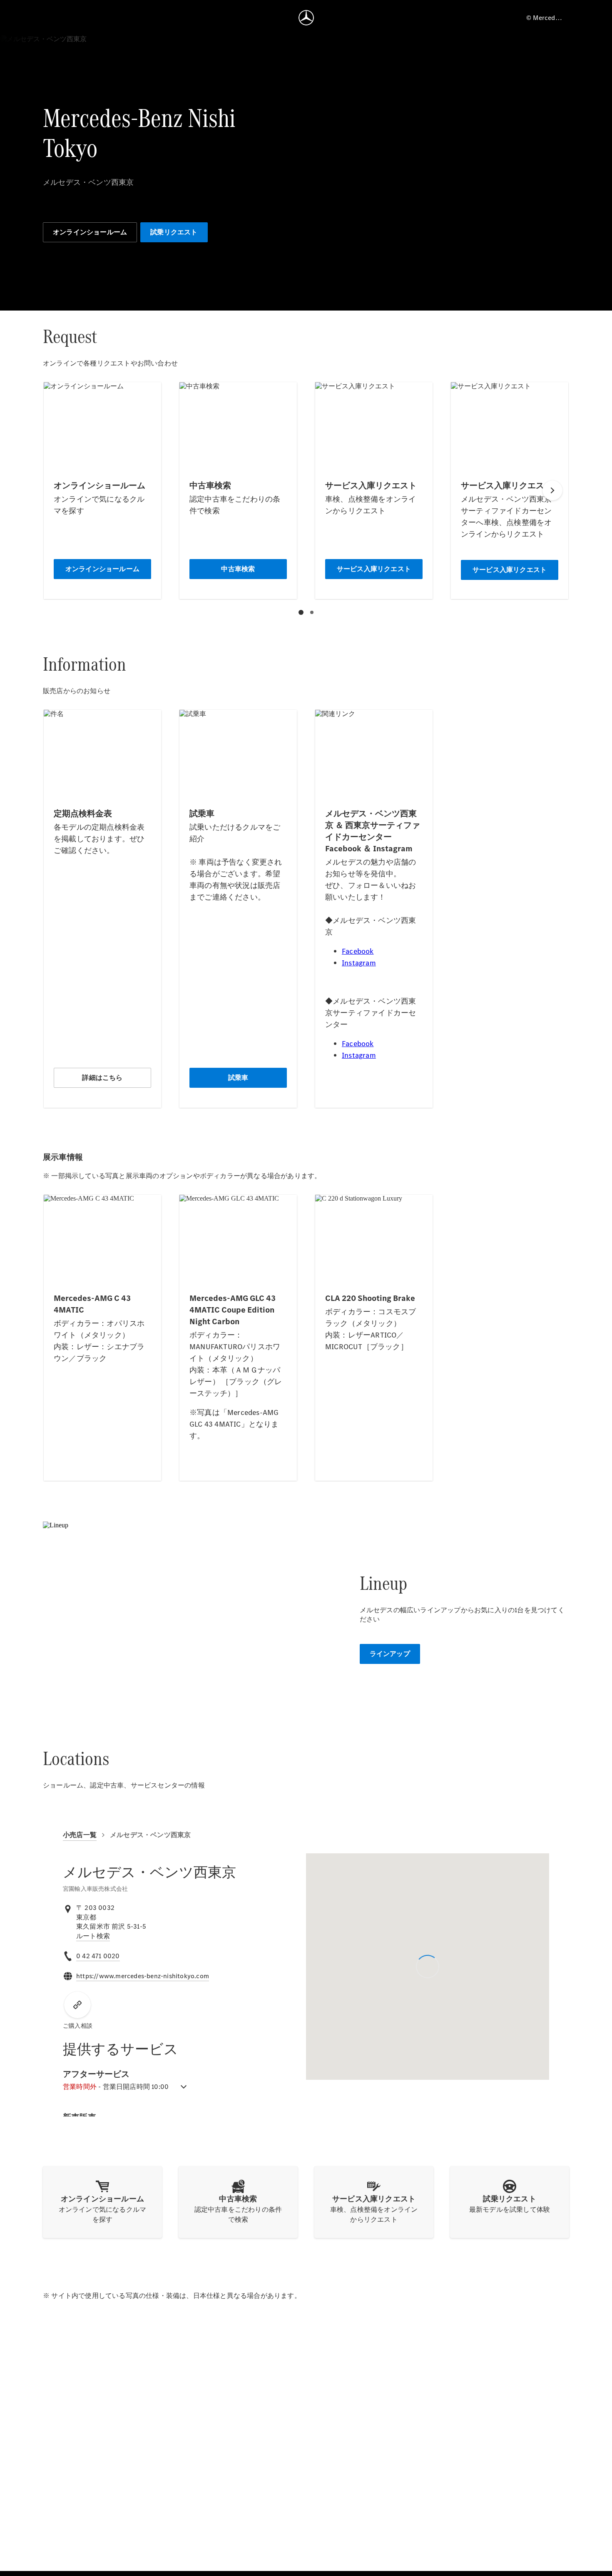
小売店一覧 (80, 1835)
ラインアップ (390, 1654)
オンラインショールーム (90, 232)
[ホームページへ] (306, 17)
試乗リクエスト (174, 232)
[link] (93, 1936)
